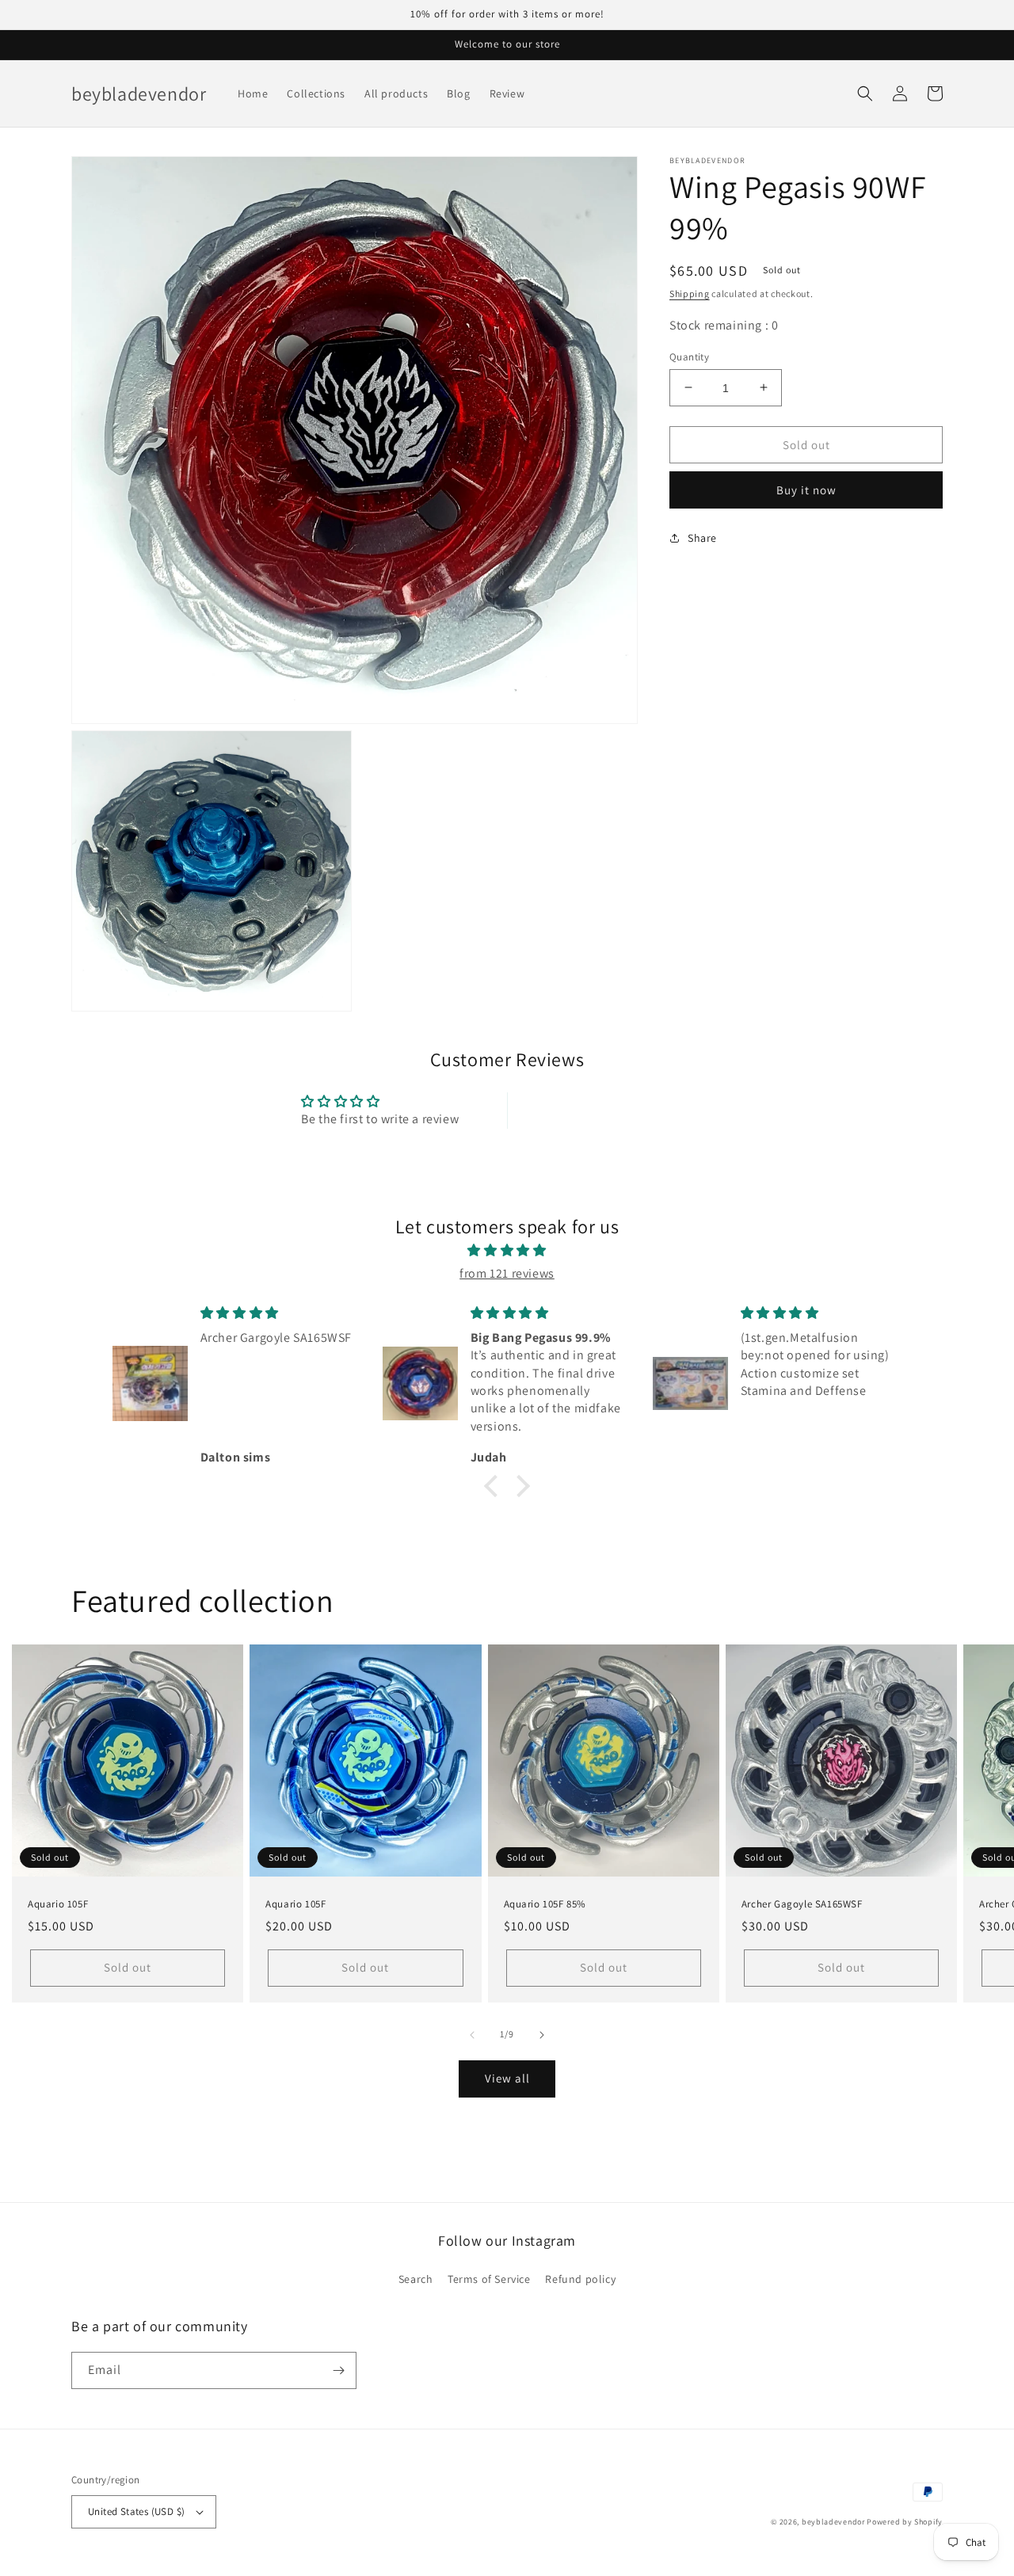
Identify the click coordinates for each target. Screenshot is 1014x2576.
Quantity (689, 356)
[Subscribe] (338, 2370)
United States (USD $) (136, 2511)
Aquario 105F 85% (545, 1904)
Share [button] (702, 537)
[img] (507, 1251)
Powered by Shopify (905, 2522)
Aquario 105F (58, 1904)
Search (416, 2279)
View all (507, 2078)
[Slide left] (472, 2035)
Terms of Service (489, 2279)
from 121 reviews (507, 1273)
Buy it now (806, 489)
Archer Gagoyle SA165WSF (802, 1904)
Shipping (690, 293)
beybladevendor (833, 2522)
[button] (865, 93)
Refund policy (580, 2279)
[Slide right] (542, 2035)
